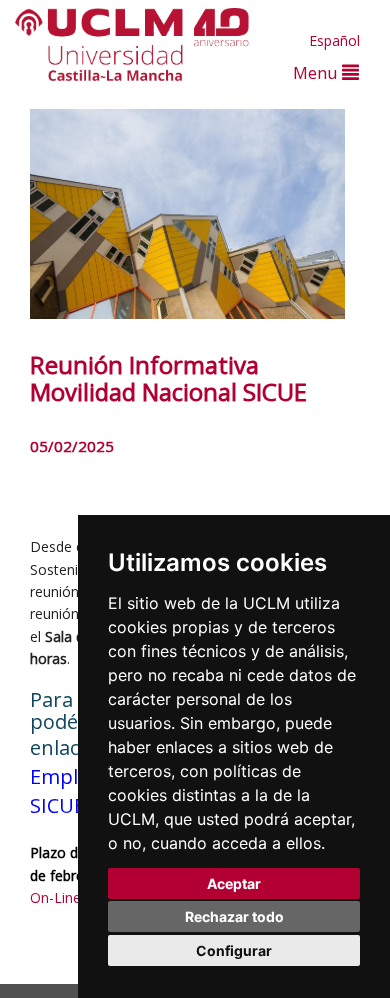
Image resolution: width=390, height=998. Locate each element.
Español (334, 40)
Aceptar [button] (234, 883)
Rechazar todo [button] (234, 916)
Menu (317, 72)
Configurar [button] (234, 950)
